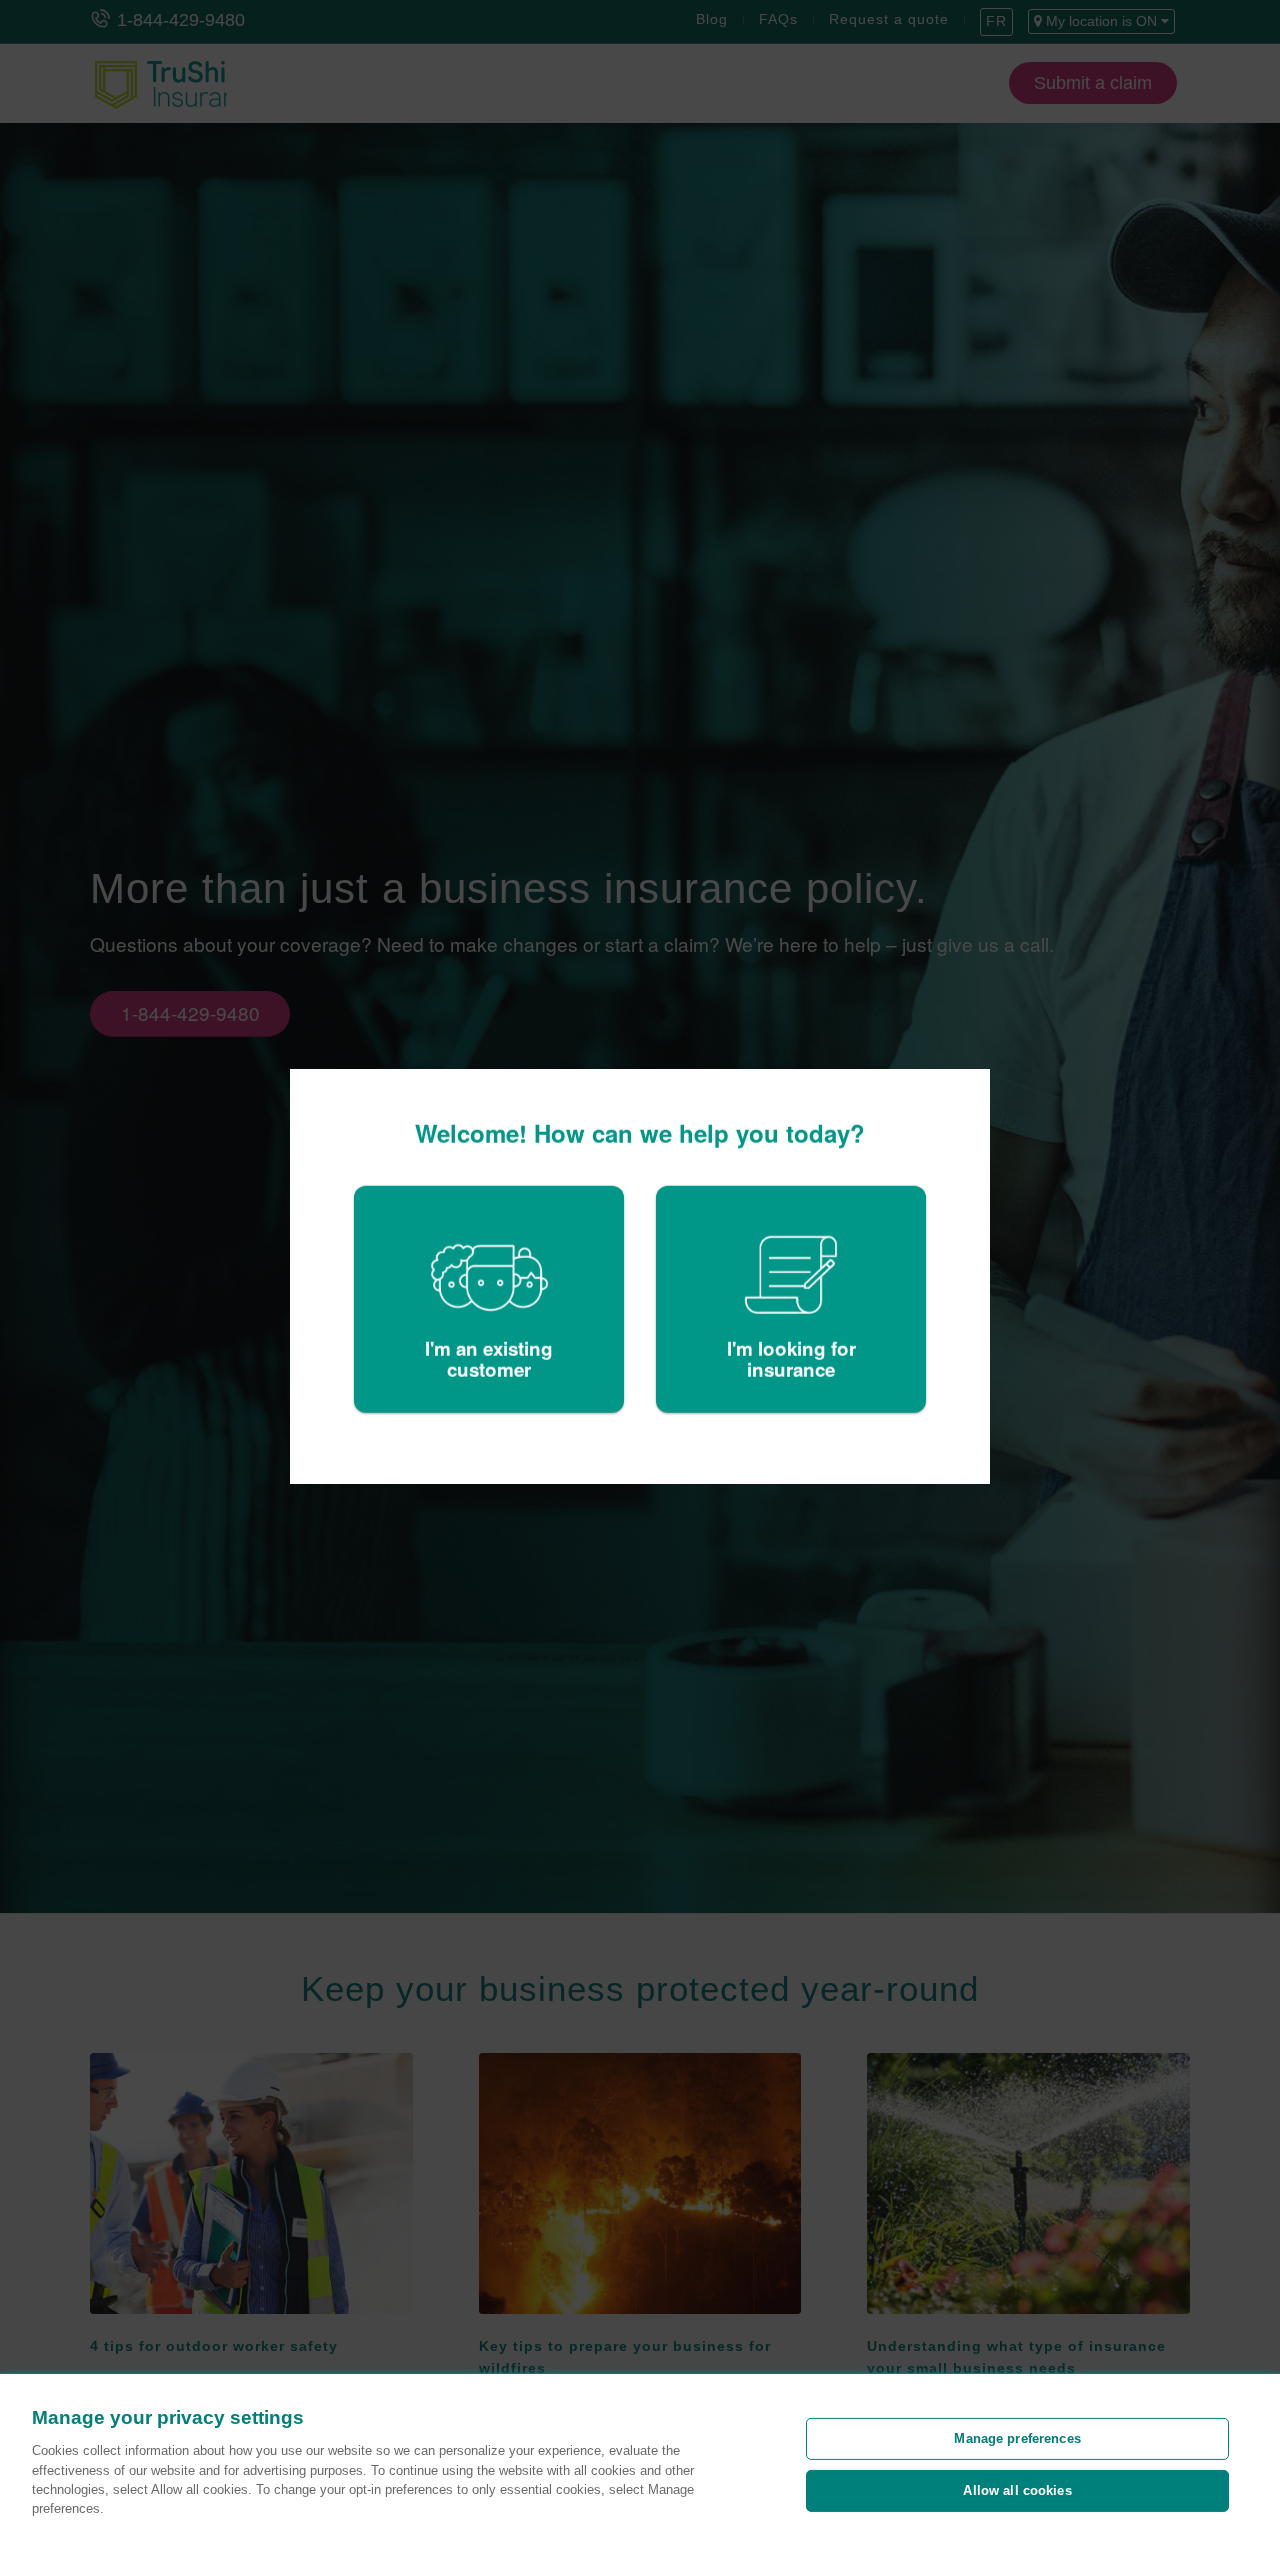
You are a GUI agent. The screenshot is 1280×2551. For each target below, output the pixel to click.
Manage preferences (1017, 2438)
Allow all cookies (1017, 2490)
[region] (640, 2462)
